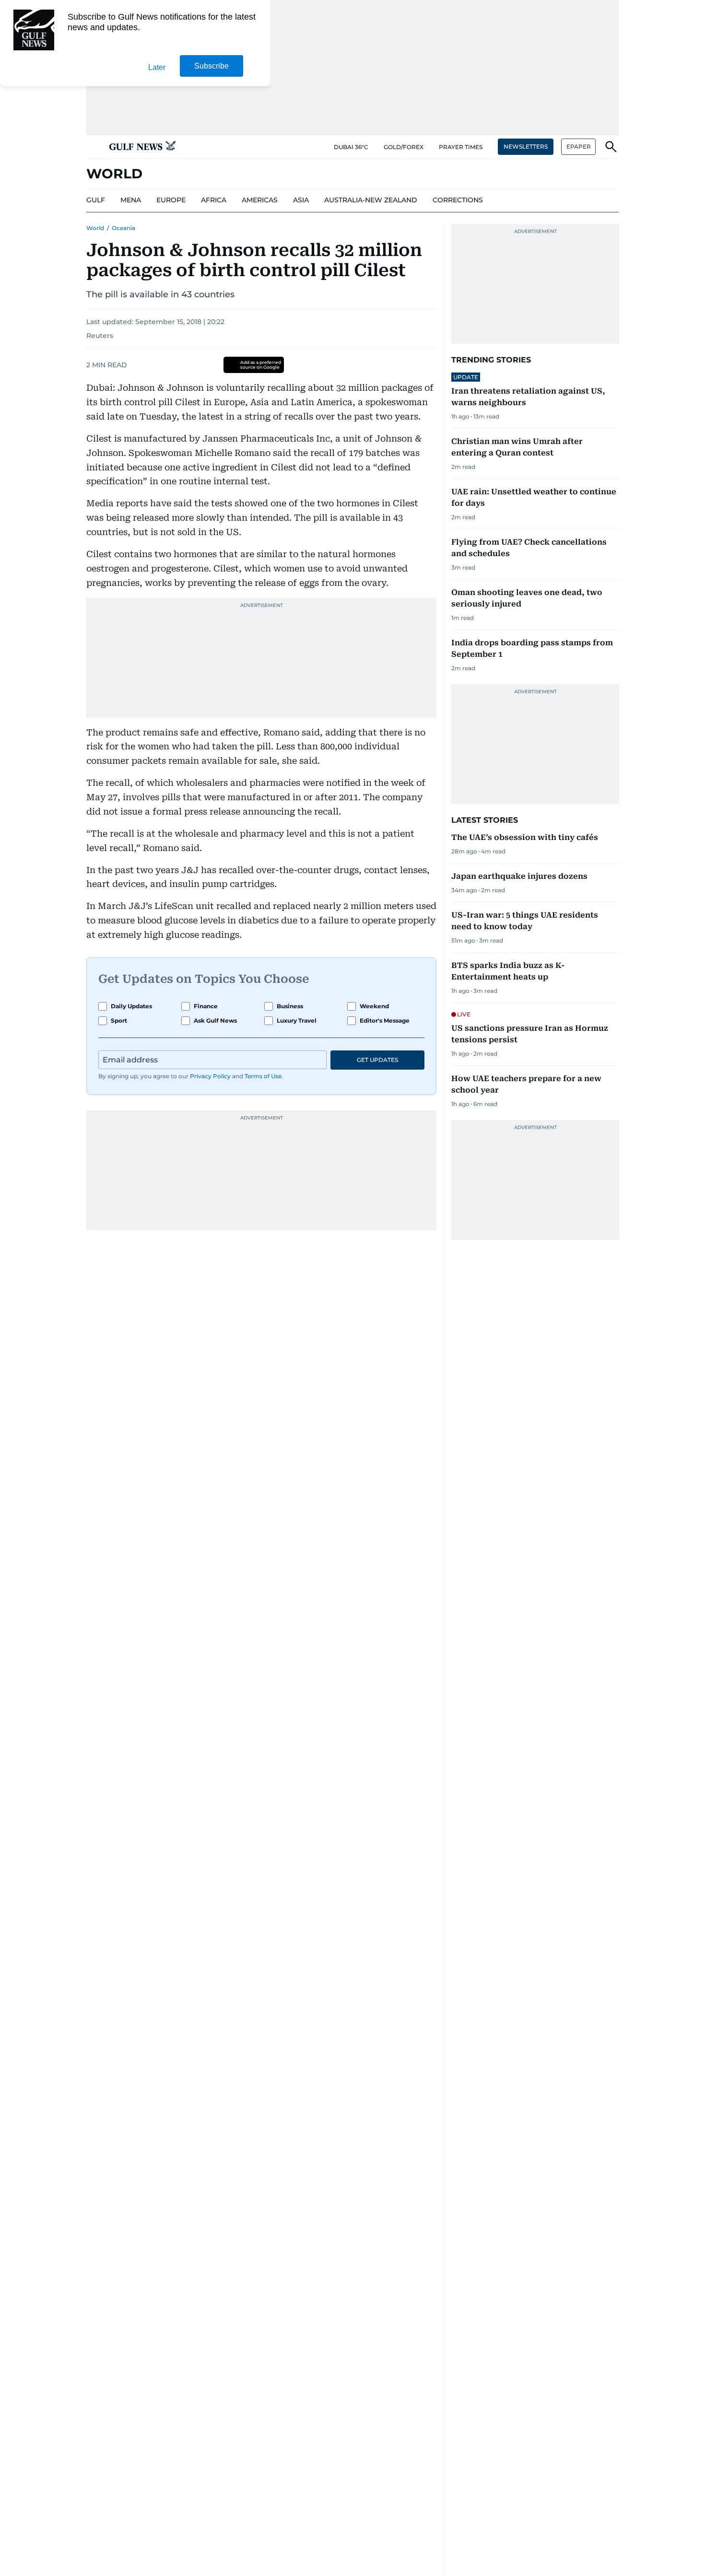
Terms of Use (263, 1076)
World (95, 228)
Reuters (100, 336)
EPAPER (579, 146)
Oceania (123, 228)
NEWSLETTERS (526, 146)
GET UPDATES (377, 1060)
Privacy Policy (210, 1076)
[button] (94, 147)
